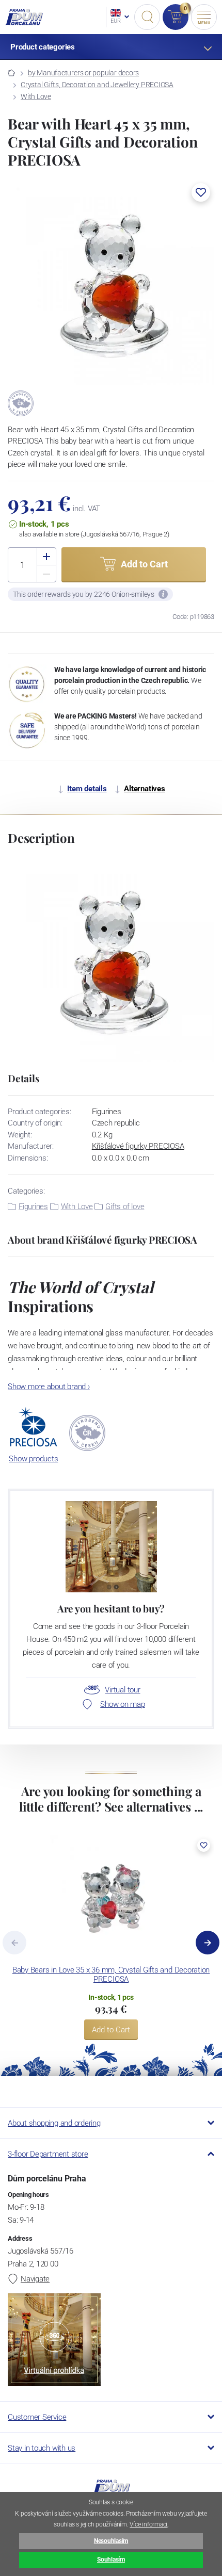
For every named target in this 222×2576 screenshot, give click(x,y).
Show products (33, 1459)
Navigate (35, 2279)
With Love (36, 96)
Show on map (122, 1704)
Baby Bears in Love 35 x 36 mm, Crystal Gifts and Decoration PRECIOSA (111, 1975)
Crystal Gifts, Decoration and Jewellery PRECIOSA (97, 85)
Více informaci (148, 2524)
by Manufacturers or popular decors (83, 73)
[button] (201, 192)
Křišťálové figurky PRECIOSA (138, 1146)
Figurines (33, 1207)
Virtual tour (122, 1690)
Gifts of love (125, 1207)
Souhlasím (111, 2559)
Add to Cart (111, 2030)
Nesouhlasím (111, 2541)
